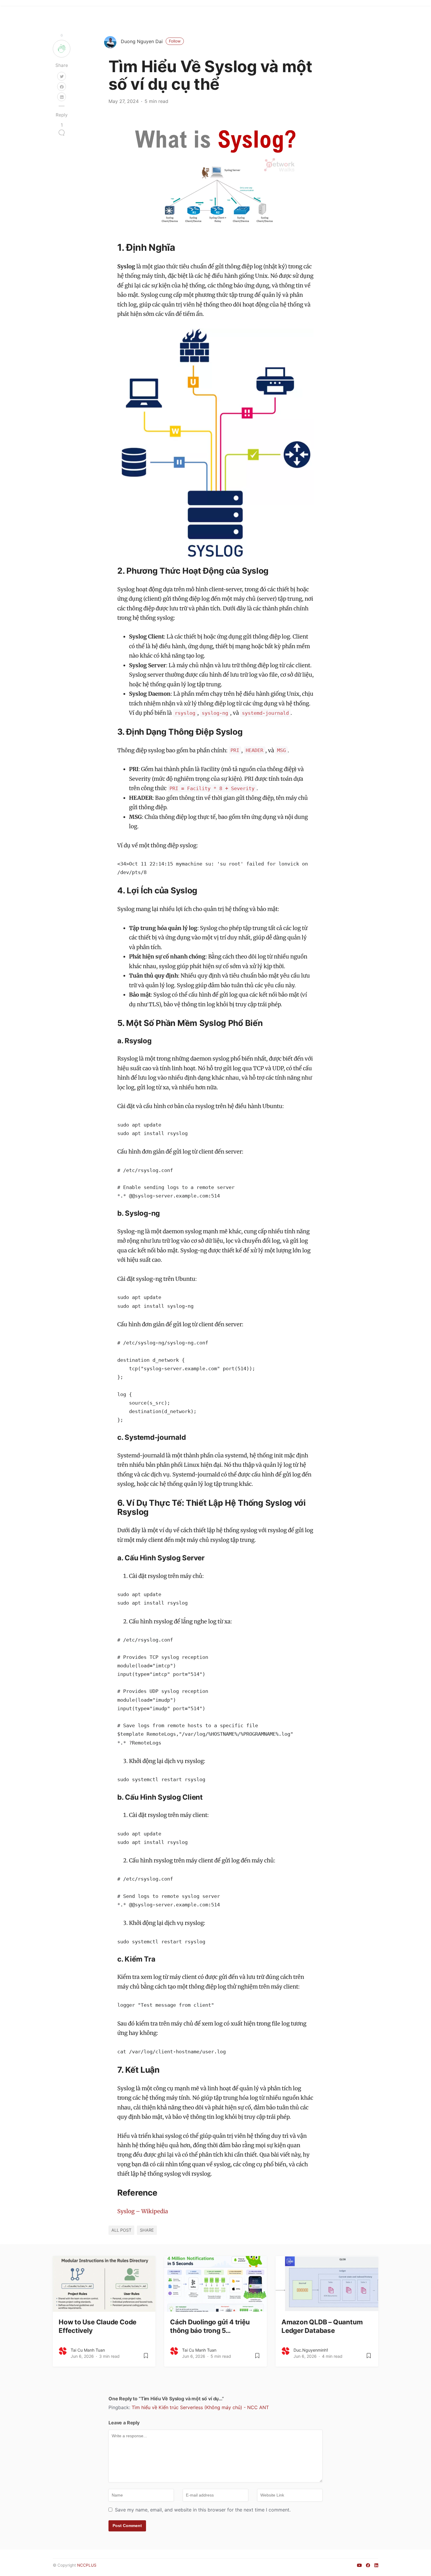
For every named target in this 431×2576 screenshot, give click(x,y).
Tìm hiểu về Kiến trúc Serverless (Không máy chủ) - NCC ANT (200, 2407)
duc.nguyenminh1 (311, 2350)
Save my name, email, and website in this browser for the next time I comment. (203, 2510)
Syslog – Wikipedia (143, 2211)
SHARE (147, 2230)
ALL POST (121, 2230)
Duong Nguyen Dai (151, 41)
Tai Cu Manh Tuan (88, 2350)
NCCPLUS (87, 2565)
